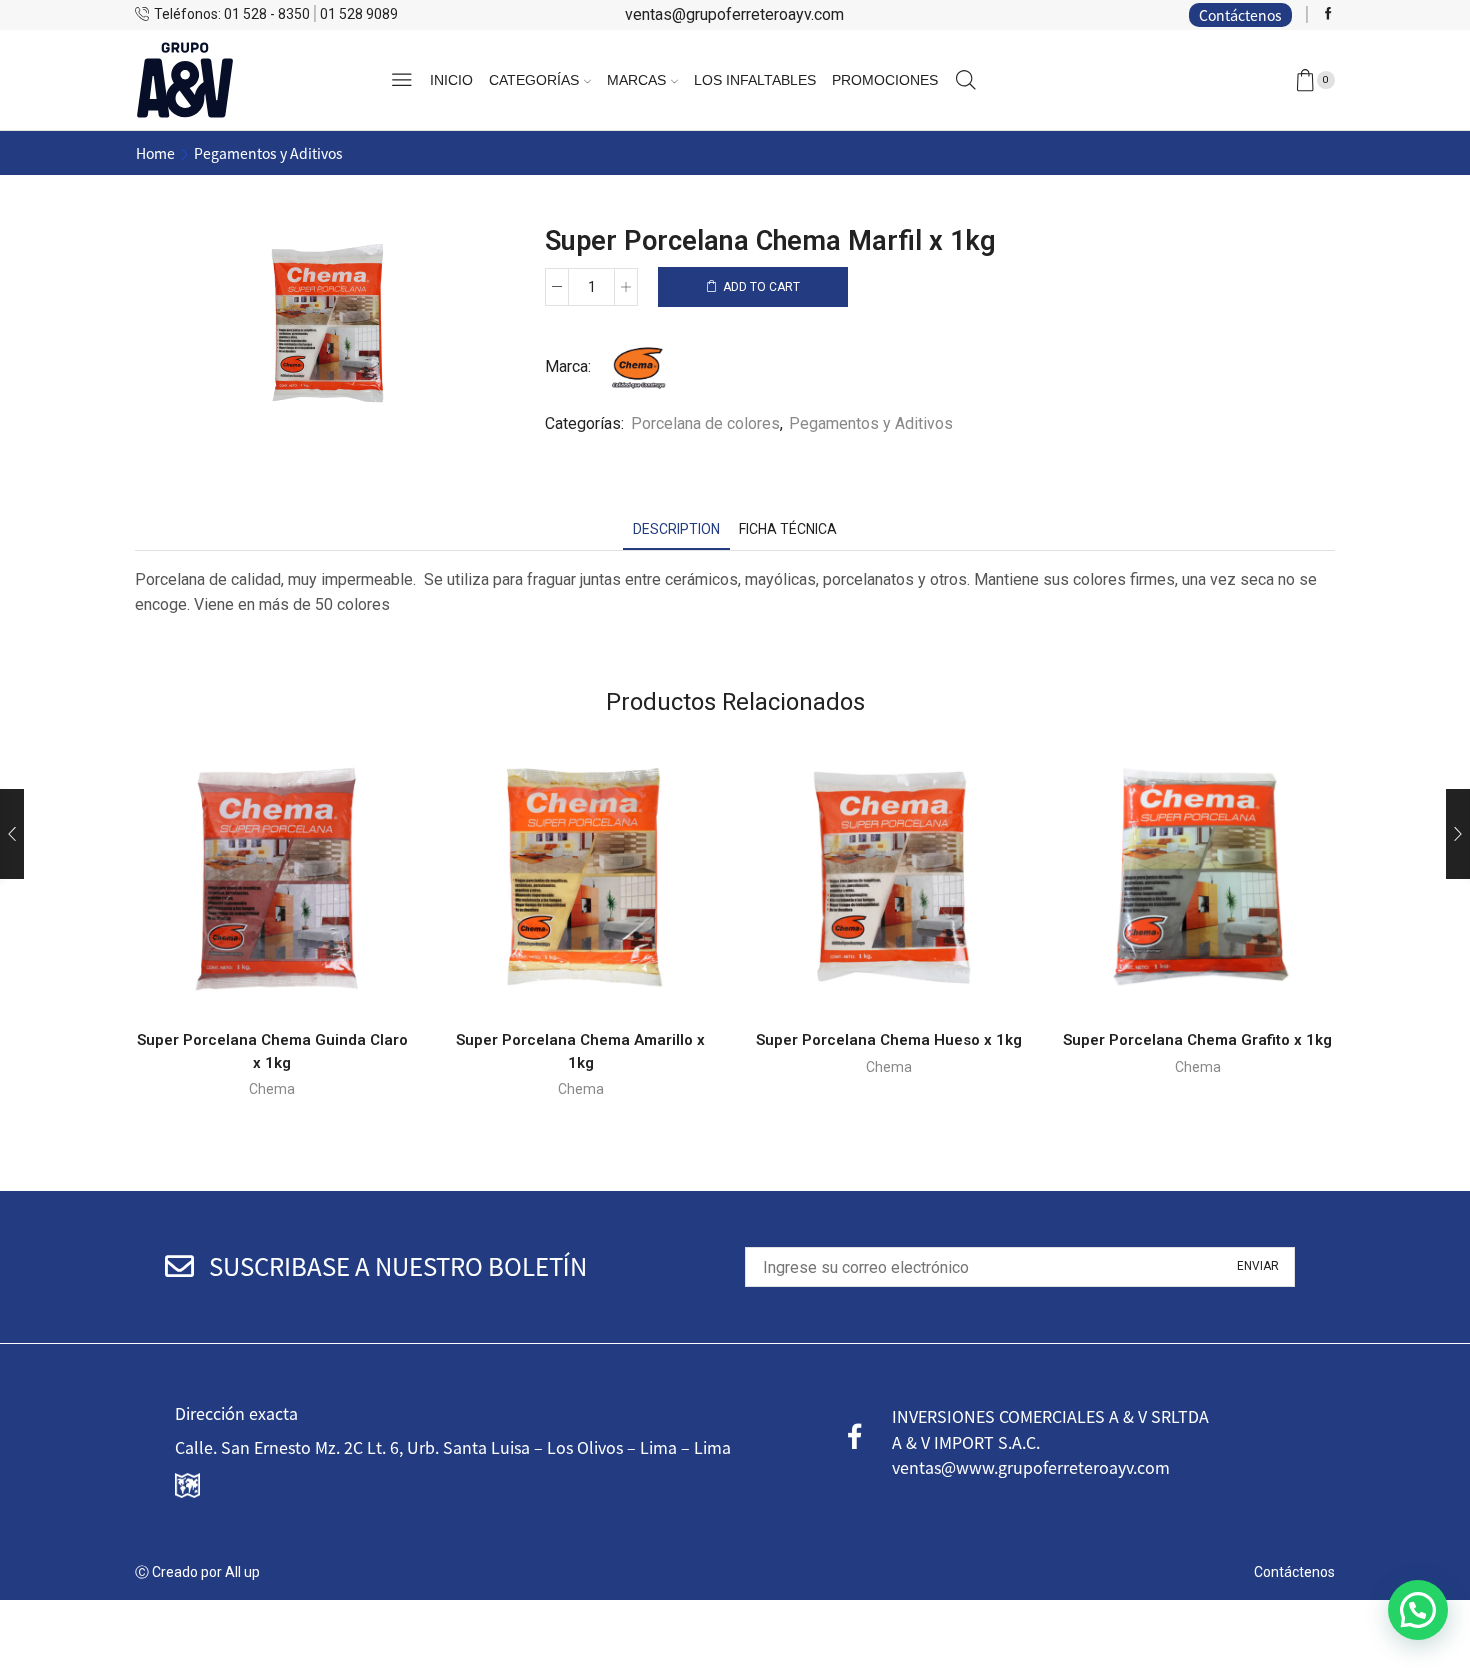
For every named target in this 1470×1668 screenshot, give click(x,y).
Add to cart (761, 287)
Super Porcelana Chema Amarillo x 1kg (580, 1051)
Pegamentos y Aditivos (268, 153)
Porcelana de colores (705, 423)
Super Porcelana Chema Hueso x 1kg (889, 1040)
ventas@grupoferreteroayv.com (734, 14)
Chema (272, 1089)
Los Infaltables (755, 80)
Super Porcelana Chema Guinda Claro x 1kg (272, 1051)
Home (155, 153)
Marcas (636, 80)
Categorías (534, 80)
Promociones (885, 80)
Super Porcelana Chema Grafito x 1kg (1197, 1040)
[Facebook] (1328, 14)
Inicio (451, 80)
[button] (1418, 1610)
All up (241, 1572)
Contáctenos (1240, 15)
